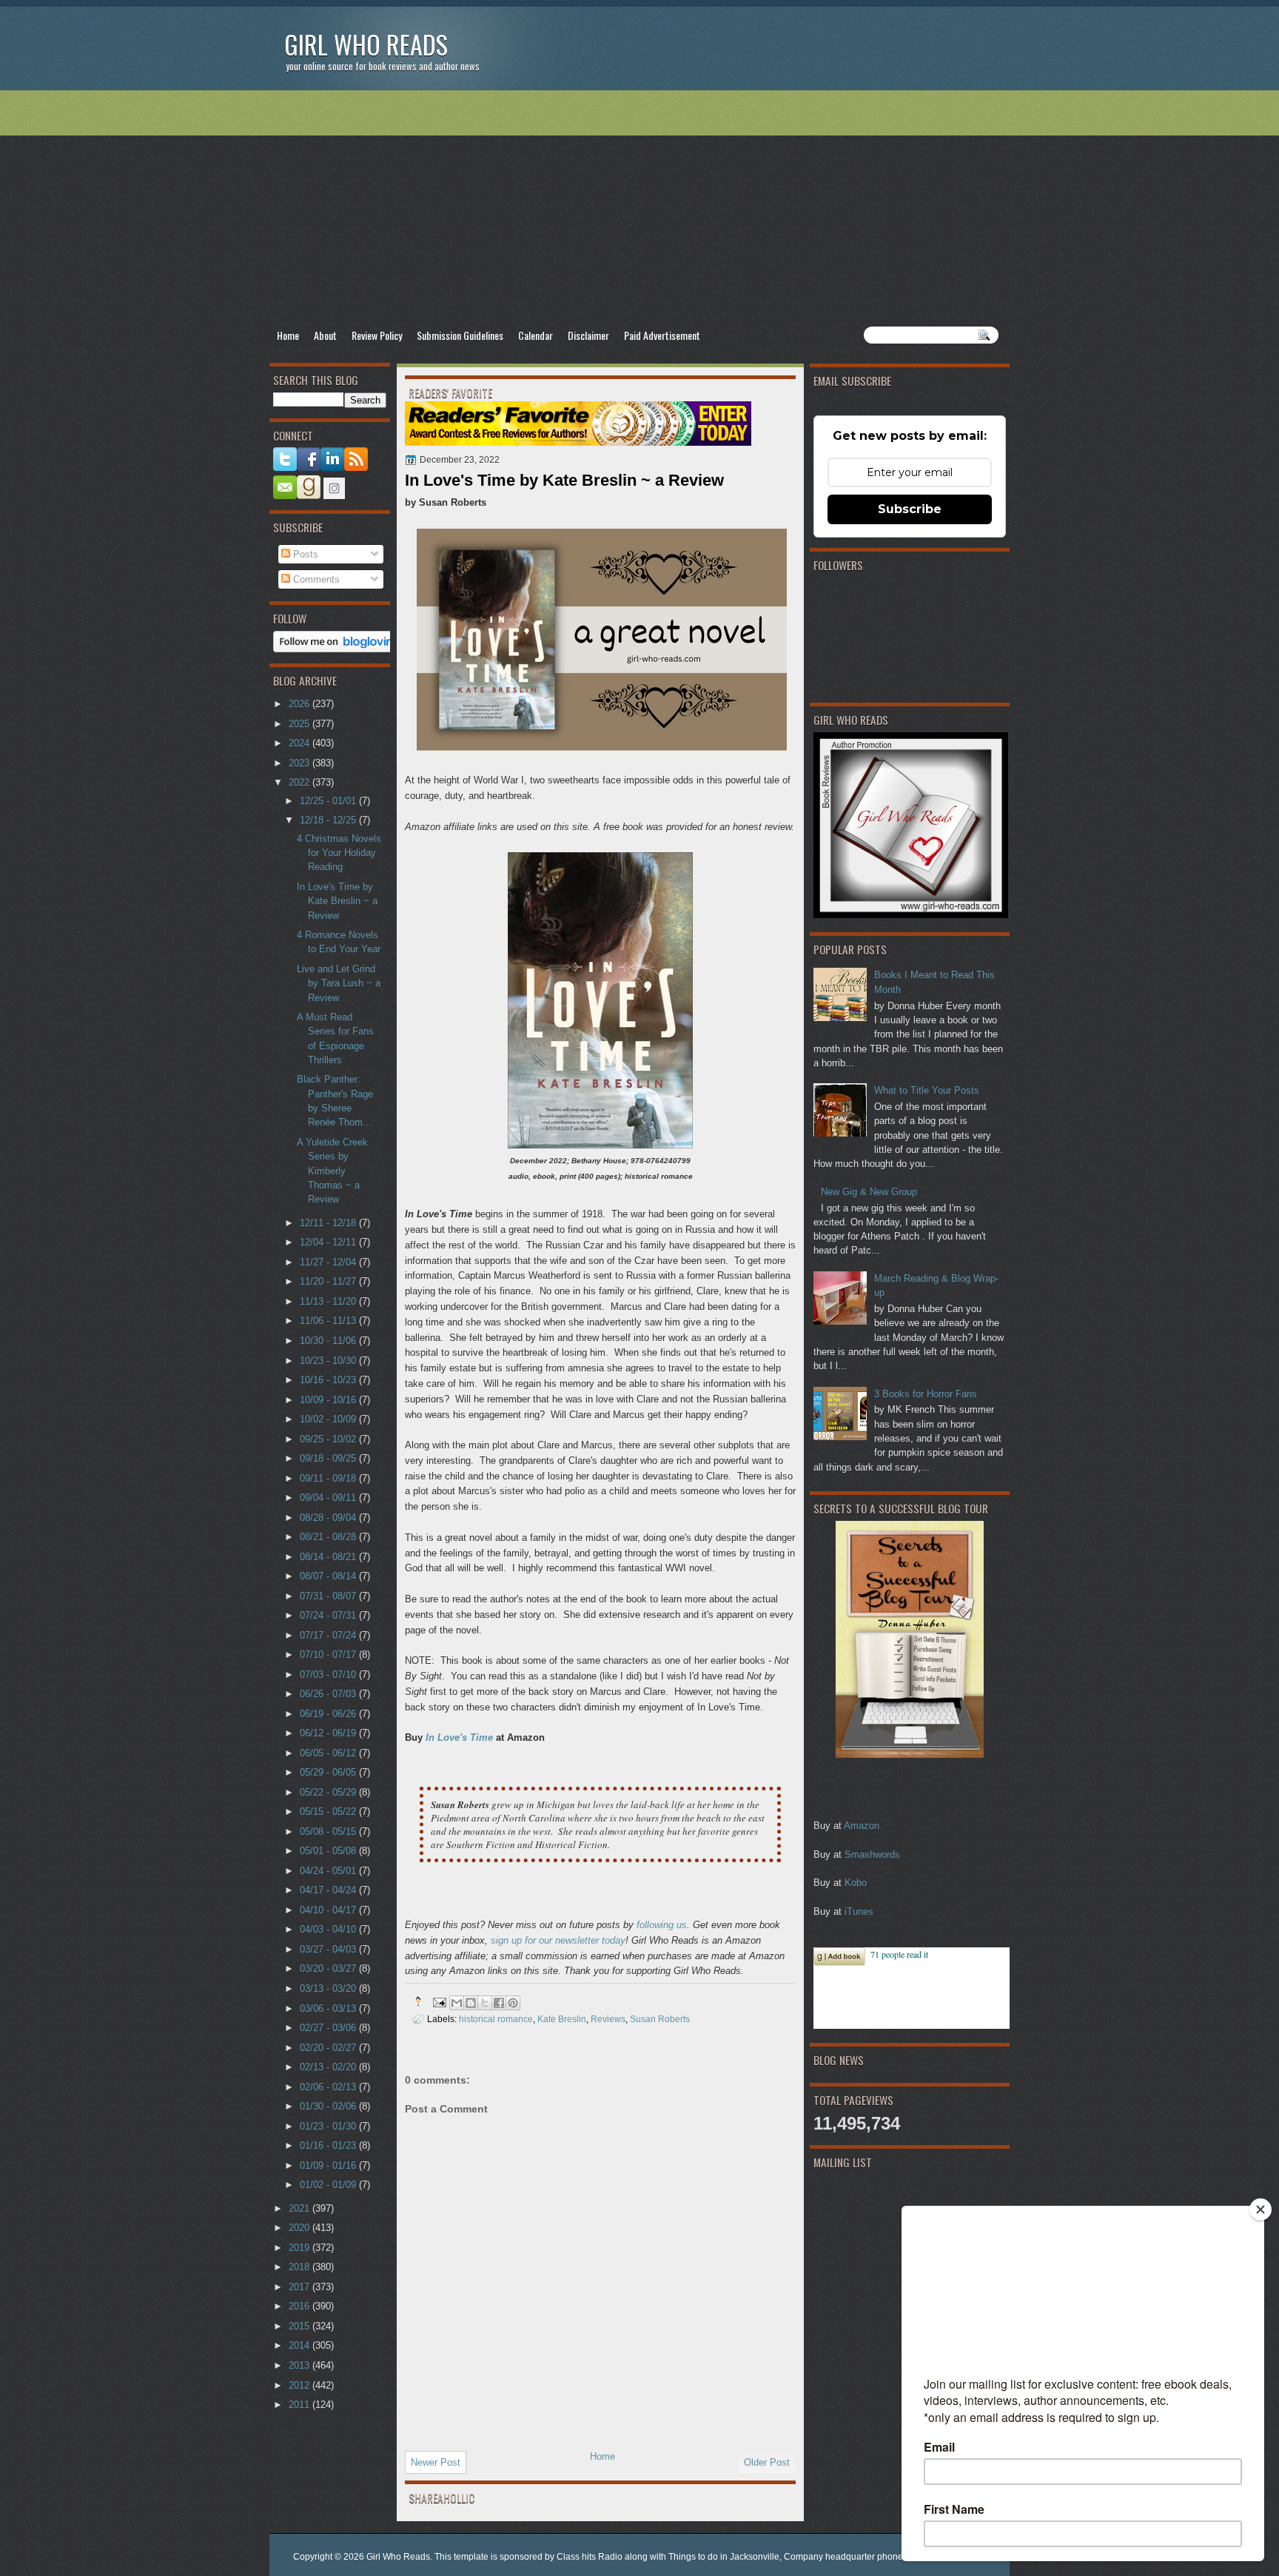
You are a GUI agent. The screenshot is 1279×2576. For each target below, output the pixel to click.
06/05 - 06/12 (329, 1753)
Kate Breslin (562, 2019)
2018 (301, 2267)
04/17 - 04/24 (329, 1890)
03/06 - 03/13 (329, 2008)
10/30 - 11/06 (329, 1341)
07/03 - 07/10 (329, 1675)
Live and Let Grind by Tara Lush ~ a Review (339, 983)
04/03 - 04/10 (329, 1929)
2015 (301, 2326)
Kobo (856, 1883)
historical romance (496, 2019)
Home (288, 335)
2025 (301, 724)
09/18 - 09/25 (329, 1458)
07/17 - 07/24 (329, 1635)
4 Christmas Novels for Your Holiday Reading (339, 853)
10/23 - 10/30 (329, 1361)
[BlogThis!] (471, 2003)
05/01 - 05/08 (329, 1851)
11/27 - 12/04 (329, 1262)
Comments (315, 579)
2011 (301, 2405)
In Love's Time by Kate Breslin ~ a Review (337, 901)
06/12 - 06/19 (329, 1733)
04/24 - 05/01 (329, 1871)
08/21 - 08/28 (329, 1537)
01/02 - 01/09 (329, 2185)
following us (662, 1925)
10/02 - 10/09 (329, 1419)
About (325, 335)
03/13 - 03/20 (329, 1988)
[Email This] (457, 2003)
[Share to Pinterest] (513, 2003)
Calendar (536, 335)
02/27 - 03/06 (329, 2028)
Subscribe (910, 509)
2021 (301, 2208)
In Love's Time (459, 1737)
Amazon (862, 1826)
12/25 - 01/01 (329, 801)
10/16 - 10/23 (329, 1380)
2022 (301, 782)
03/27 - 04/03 (329, 1949)
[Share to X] (485, 2003)
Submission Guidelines (460, 335)
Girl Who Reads (366, 44)
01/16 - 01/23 (329, 2145)
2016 (301, 2306)
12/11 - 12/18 (329, 1223)
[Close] (1260, 2209)
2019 (301, 2248)
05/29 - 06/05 (329, 1772)
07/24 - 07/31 (329, 1615)
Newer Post (436, 2462)
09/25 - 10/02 (329, 1439)
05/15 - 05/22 (329, 1811)
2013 (301, 2365)
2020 (301, 2228)
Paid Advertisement (662, 335)
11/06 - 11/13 (329, 1321)
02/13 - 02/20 (329, 2067)
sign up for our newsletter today (558, 1940)
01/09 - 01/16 (329, 2165)
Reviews (608, 2019)
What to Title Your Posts (927, 1090)
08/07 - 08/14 (329, 1576)
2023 (301, 763)
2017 (301, 2287)
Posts (304, 554)
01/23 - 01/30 (329, 2126)
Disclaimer (588, 335)
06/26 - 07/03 (329, 1694)
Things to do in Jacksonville (724, 2557)
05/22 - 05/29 (329, 1792)
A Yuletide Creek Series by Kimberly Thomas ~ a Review (332, 1171)
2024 (301, 743)
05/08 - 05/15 (329, 1831)
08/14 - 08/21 (329, 1557)
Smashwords (872, 1854)
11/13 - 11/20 (329, 1301)
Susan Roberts (660, 2019)
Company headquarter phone (843, 2557)
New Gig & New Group (869, 1192)
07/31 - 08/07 (329, 1596)
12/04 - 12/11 (329, 1242)
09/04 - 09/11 (329, 1498)
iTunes (859, 1911)
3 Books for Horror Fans (926, 1394)
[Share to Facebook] (499, 2003)
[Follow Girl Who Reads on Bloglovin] (337, 649)
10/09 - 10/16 (329, 1400)
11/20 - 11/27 (329, 1281)
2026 (301, 704)
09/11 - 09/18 (329, 1478)
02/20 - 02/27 (329, 2048)
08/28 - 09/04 (329, 1518)
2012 (301, 2385)
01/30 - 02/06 (329, 2106)
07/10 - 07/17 (329, 1655)
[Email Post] (439, 2001)
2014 (301, 2345)
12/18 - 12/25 (329, 820)
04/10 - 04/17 (329, 1910)
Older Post (767, 2462)
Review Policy (377, 335)
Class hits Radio (590, 2557)
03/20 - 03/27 (329, 1968)
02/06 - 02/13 (329, 2087)
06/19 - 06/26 (329, 1714)
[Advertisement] (639, 208)
